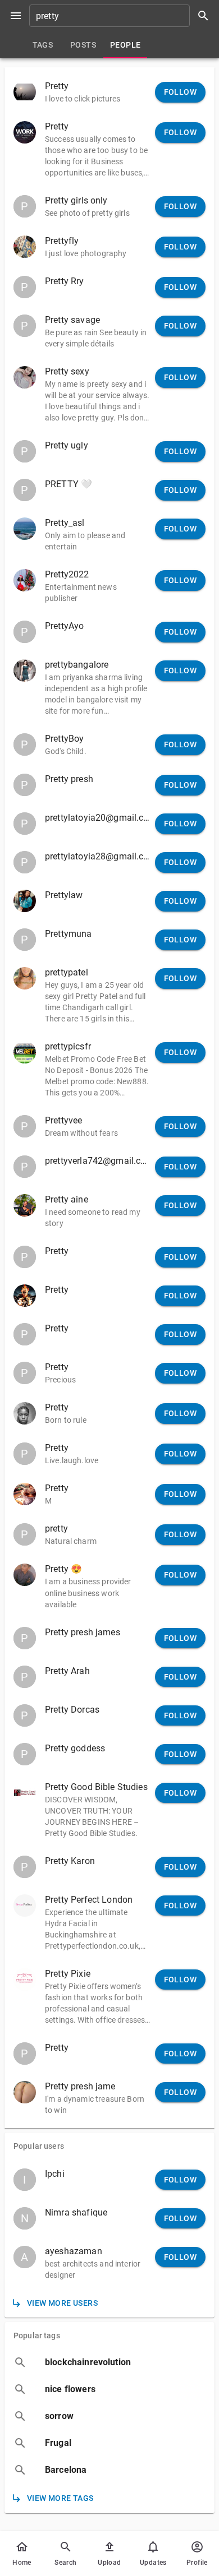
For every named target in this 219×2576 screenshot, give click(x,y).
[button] (109, 92)
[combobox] (123, 16)
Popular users (39, 2146)
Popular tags (37, 2335)
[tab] (43, 45)
